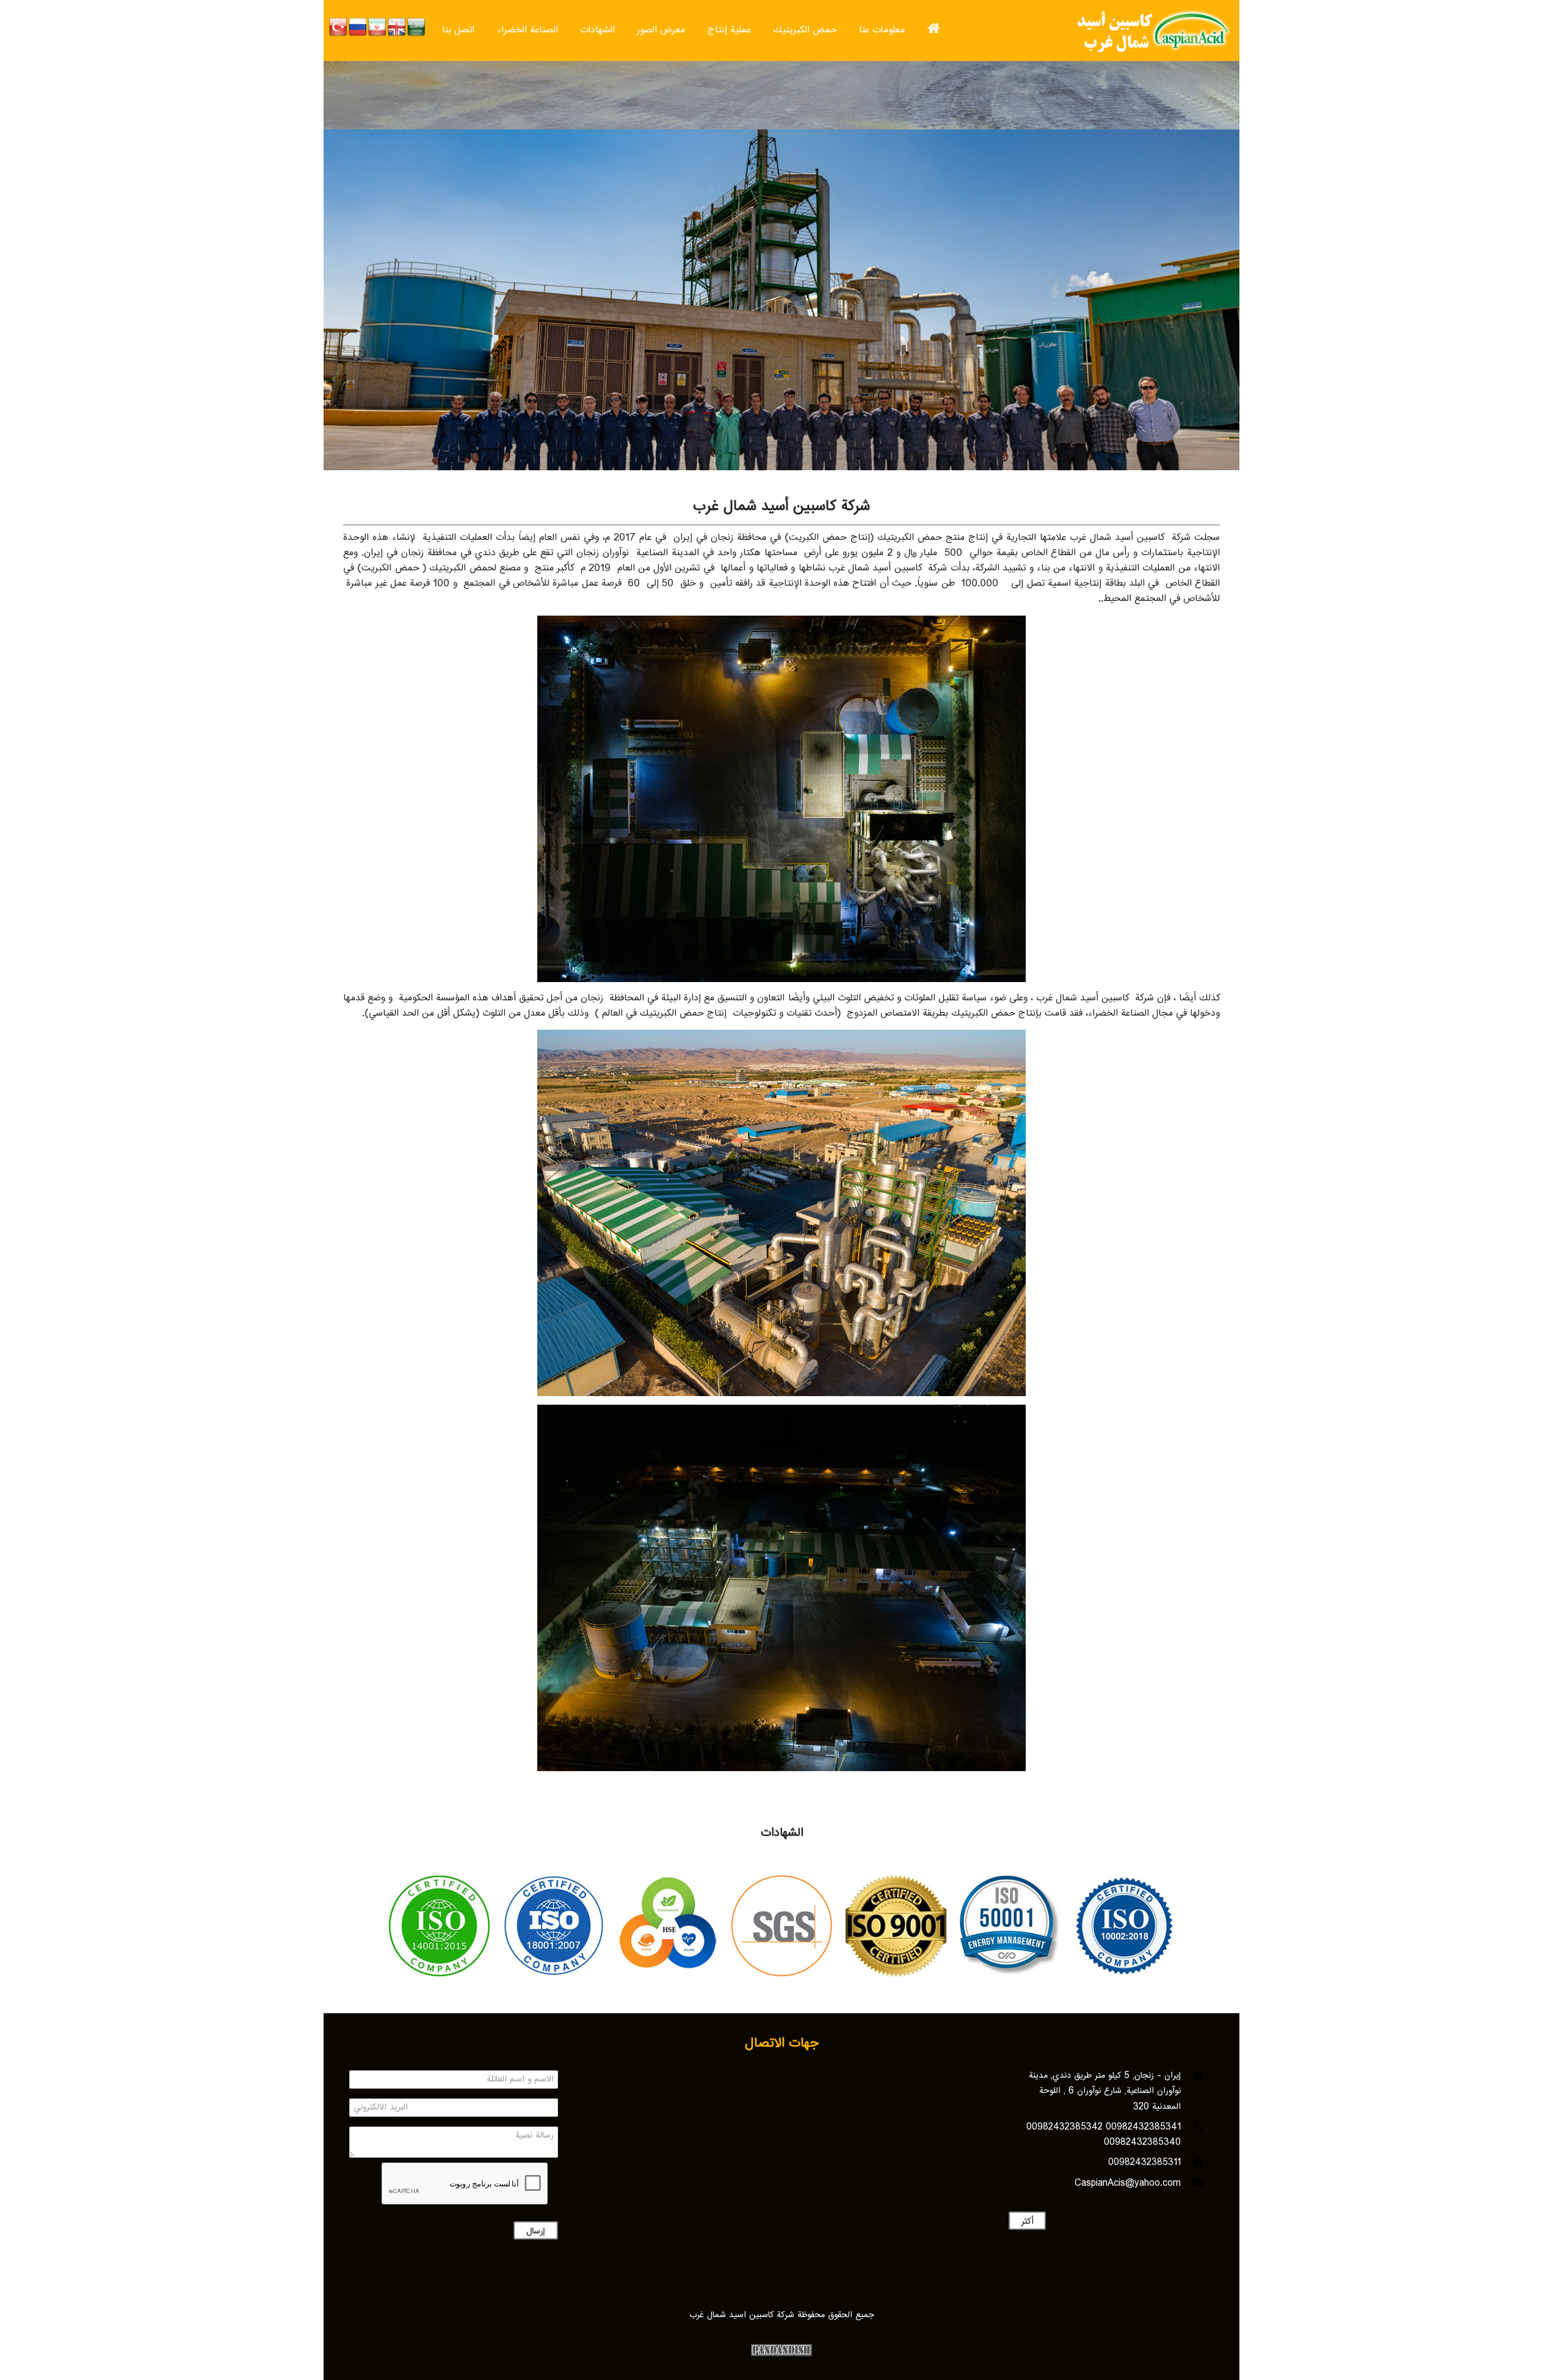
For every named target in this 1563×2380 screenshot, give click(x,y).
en (397, 27)
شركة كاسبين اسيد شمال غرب (1149, 31)
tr (338, 27)
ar (416, 27)
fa (377, 27)
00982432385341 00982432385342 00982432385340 (1104, 2135)
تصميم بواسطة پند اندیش (781, 2350)
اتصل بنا (458, 30)
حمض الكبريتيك (805, 30)
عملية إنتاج (729, 30)
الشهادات (597, 30)
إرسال (536, 2232)
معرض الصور (661, 30)
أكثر (1027, 2222)
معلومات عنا (882, 30)
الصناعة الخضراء (528, 30)
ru (358, 27)
